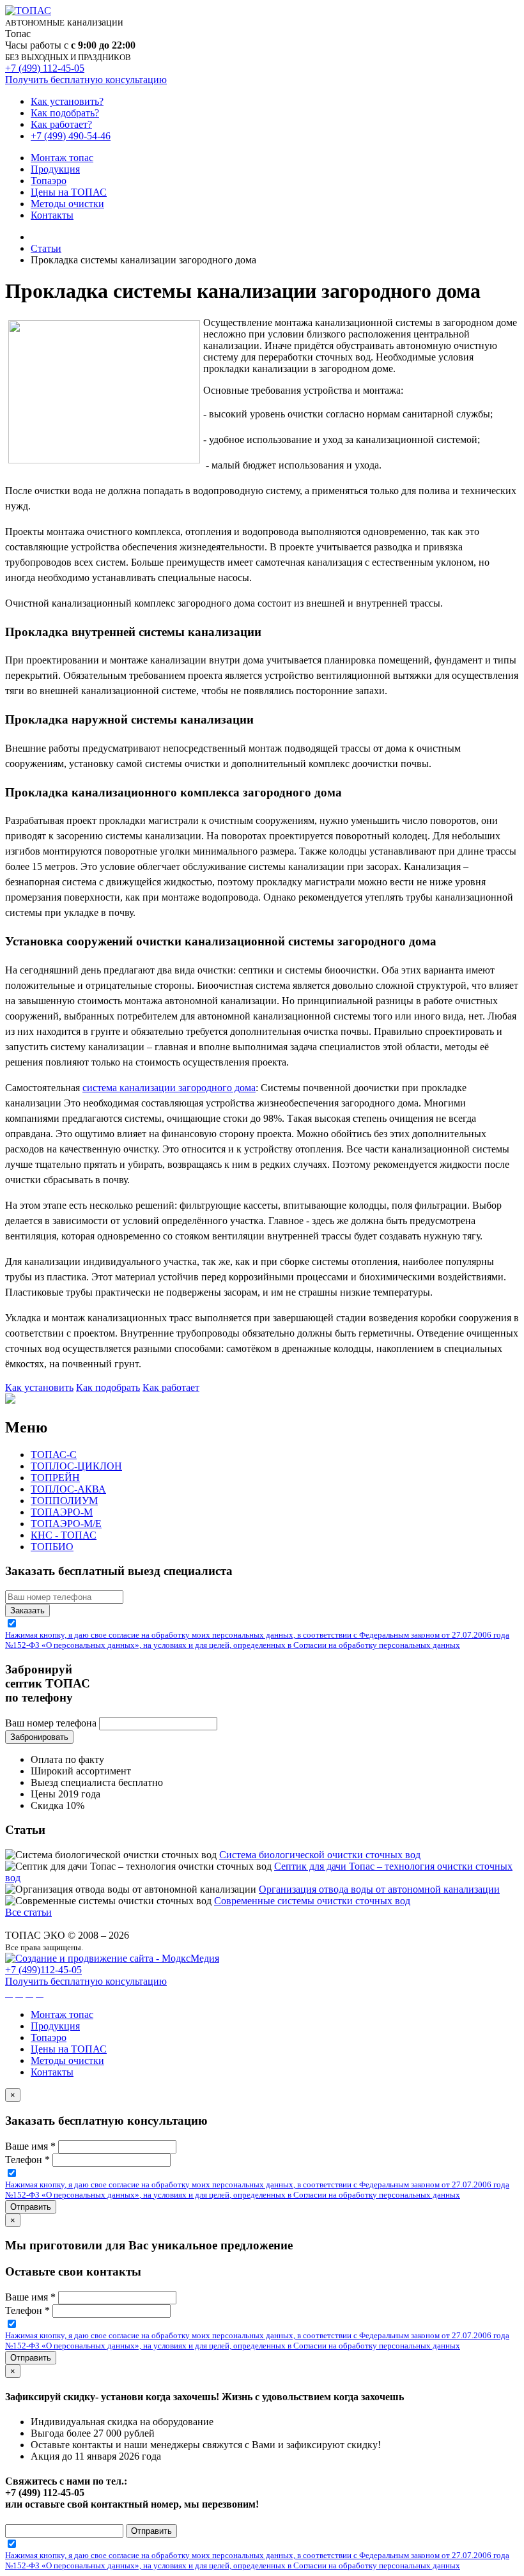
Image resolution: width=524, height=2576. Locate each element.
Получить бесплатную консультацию (86, 80)
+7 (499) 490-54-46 (71, 136)
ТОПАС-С (54, 1455)
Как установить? (67, 101)
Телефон (27, 2160)
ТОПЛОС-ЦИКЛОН (76, 1466)
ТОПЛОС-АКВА (68, 1489)
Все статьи (28, 1912)
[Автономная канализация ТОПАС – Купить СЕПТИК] (35, 237)
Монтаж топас (62, 158)
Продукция (55, 169)
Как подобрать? (65, 113)
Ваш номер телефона (51, 1723)
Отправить (31, 2207)
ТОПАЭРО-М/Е (66, 1524)
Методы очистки (67, 204)
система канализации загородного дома (169, 1088)
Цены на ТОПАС (69, 192)
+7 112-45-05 (43, 1970)
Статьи (46, 248)
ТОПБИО (52, 1547)
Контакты (52, 215)
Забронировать (39, 1737)
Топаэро (49, 181)
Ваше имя (30, 2146)
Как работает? (61, 124)
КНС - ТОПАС (64, 1535)
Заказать (27, 1610)
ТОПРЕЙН (55, 1478)
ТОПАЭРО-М (62, 1512)
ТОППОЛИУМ (64, 1501)
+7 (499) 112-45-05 (45, 68)
